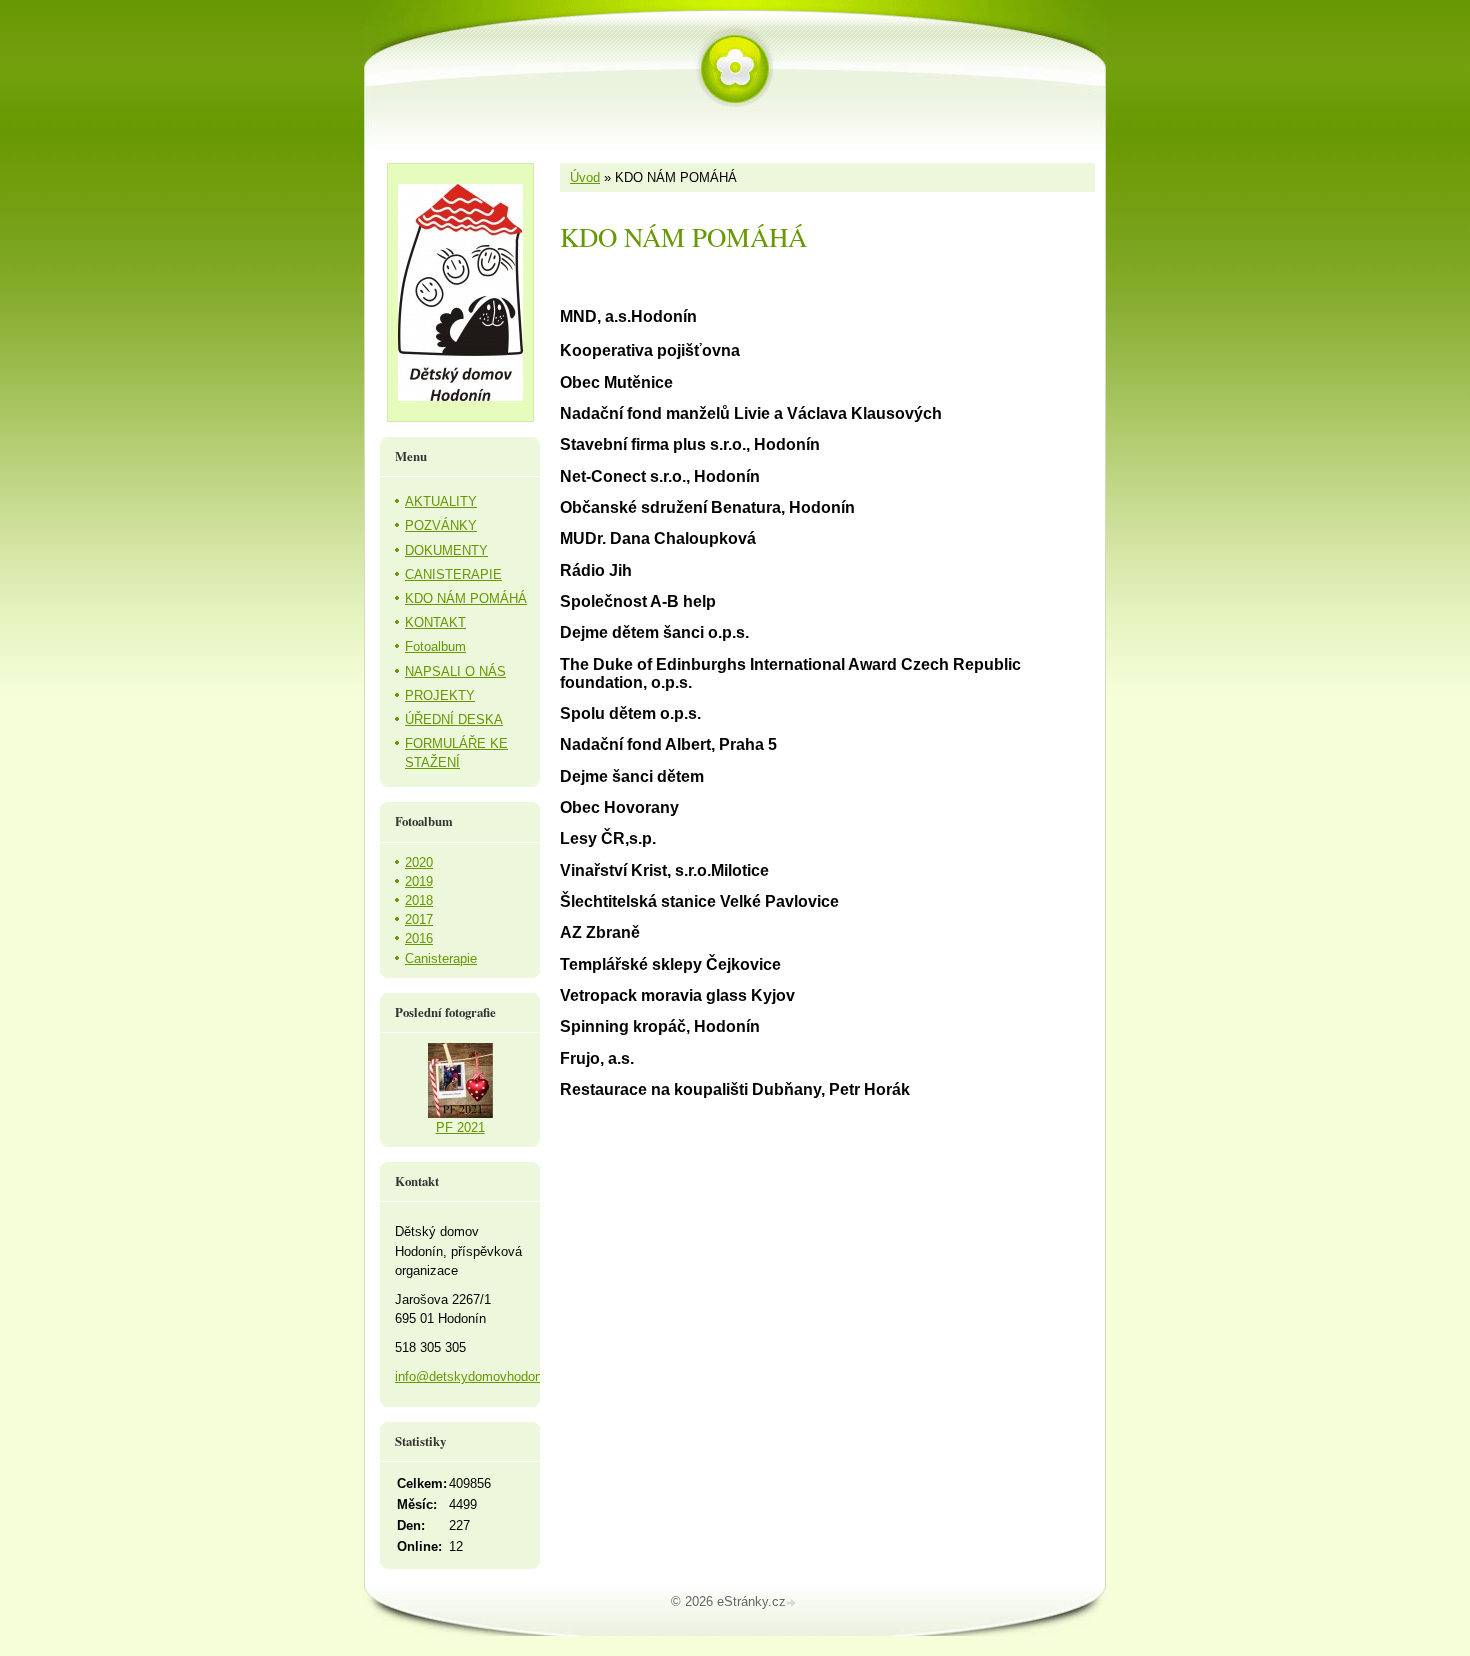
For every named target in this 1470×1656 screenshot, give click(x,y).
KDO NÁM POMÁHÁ (466, 598)
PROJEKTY (440, 695)
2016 (419, 938)
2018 (419, 900)
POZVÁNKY (441, 525)
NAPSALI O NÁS (455, 671)
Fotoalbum (435, 646)
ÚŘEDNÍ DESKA (454, 719)
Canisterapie (441, 958)
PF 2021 (460, 1127)
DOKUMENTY (446, 550)
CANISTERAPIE (453, 574)
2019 (419, 881)
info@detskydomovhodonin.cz (482, 1376)
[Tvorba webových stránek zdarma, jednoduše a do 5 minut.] (793, 1603)
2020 (419, 862)
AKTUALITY (441, 501)
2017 (419, 919)
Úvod (585, 177)
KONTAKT (435, 622)
